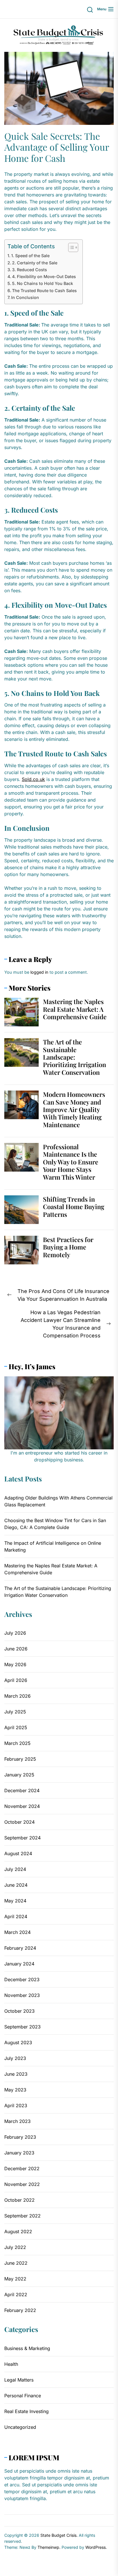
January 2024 (19, 1964)
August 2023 (18, 2042)
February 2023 (20, 2137)
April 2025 (16, 1727)
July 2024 (15, 1869)
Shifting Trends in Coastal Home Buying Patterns (74, 1207)
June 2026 (16, 1649)
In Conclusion (25, 297)
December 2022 (22, 2168)
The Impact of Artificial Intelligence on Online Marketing (53, 1546)
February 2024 (20, 1948)
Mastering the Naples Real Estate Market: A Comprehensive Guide (75, 1009)
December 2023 (22, 1979)
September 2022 (22, 2216)
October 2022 (19, 2200)
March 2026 (17, 1696)
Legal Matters (19, 2380)
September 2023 (22, 2027)
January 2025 (19, 1775)
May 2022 (15, 2279)
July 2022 (15, 2247)
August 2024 (18, 1853)
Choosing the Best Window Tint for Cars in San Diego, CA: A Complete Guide (55, 1524)
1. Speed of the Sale (30, 256)
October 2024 (19, 1822)
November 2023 (22, 1995)
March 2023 (17, 2121)
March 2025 (17, 1743)
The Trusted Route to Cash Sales (44, 291)
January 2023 (19, 2153)
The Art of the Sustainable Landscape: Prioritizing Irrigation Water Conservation (74, 1057)
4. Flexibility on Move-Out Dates (44, 277)
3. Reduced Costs (29, 270)
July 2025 (15, 1712)
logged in (39, 972)
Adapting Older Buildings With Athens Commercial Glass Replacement (58, 1501)
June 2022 (16, 2263)
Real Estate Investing (26, 2411)
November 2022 (22, 2184)
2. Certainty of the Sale (35, 263)
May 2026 (15, 1664)
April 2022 (16, 2294)
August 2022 (18, 2231)
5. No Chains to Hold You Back (43, 283)
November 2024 (22, 1806)
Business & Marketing (27, 2348)
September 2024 (22, 1838)
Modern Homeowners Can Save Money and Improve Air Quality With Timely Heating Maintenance (74, 1109)
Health (11, 2364)
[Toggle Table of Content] (70, 247)
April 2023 (16, 2105)
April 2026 (16, 1680)
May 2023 (15, 2090)
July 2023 (15, 2058)
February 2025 (20, 1759)
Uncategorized (20, 2427)
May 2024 (15, 1901)
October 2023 (19, 2011)
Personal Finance (23, 2396)
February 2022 (20, 2310)
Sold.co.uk (33, 779)
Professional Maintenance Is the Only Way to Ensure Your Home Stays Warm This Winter (71, 1162)
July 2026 (15, 1633)
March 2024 (17, 1932)
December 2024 (22, 1790)
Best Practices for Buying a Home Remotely (68, 1247)
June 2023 (16, 2074)
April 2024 (16, 1916)
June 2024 (16, 1885)
